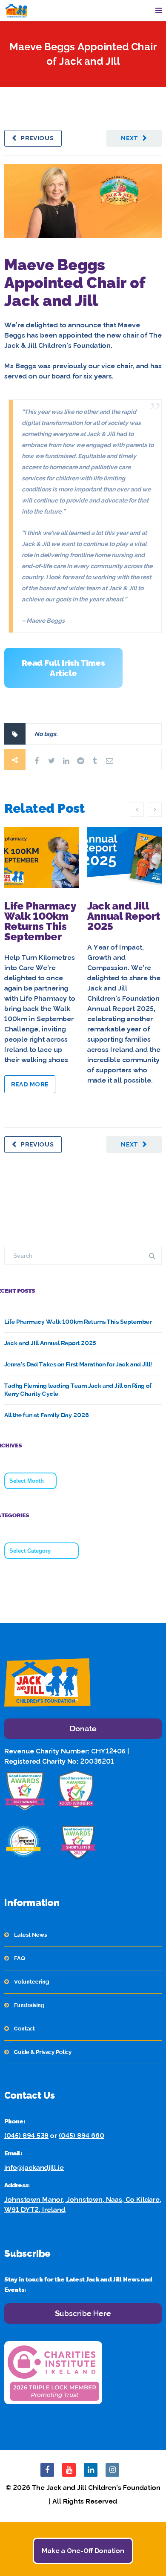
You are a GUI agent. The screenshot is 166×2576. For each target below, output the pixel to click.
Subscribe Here (83, 2313)
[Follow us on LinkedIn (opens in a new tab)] (91, 2470)
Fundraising (29, 2005)
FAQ (20, 1958)
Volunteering (31, 1982)
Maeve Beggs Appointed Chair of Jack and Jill (75, 283)
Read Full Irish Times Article (63, 668)
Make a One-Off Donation (83, 2551)
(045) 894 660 (82, 2136)
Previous (37, 138)
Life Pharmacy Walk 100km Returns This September (40, 921)
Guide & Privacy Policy (43, 2052)
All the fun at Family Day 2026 (47, 1415)
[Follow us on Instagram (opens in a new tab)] (112, 2470)
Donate (83, 1728)
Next (130, 138)
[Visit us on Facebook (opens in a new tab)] (47, 2470)
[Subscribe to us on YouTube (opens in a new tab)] (69, 2470)
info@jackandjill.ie (34, 2167)
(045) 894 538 (26, 2136)
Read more (30, 1084)
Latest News (30, 1935)
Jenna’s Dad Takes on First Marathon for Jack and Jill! (78, 1364)
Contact (24, 2029)
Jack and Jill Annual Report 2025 (124, 916)
